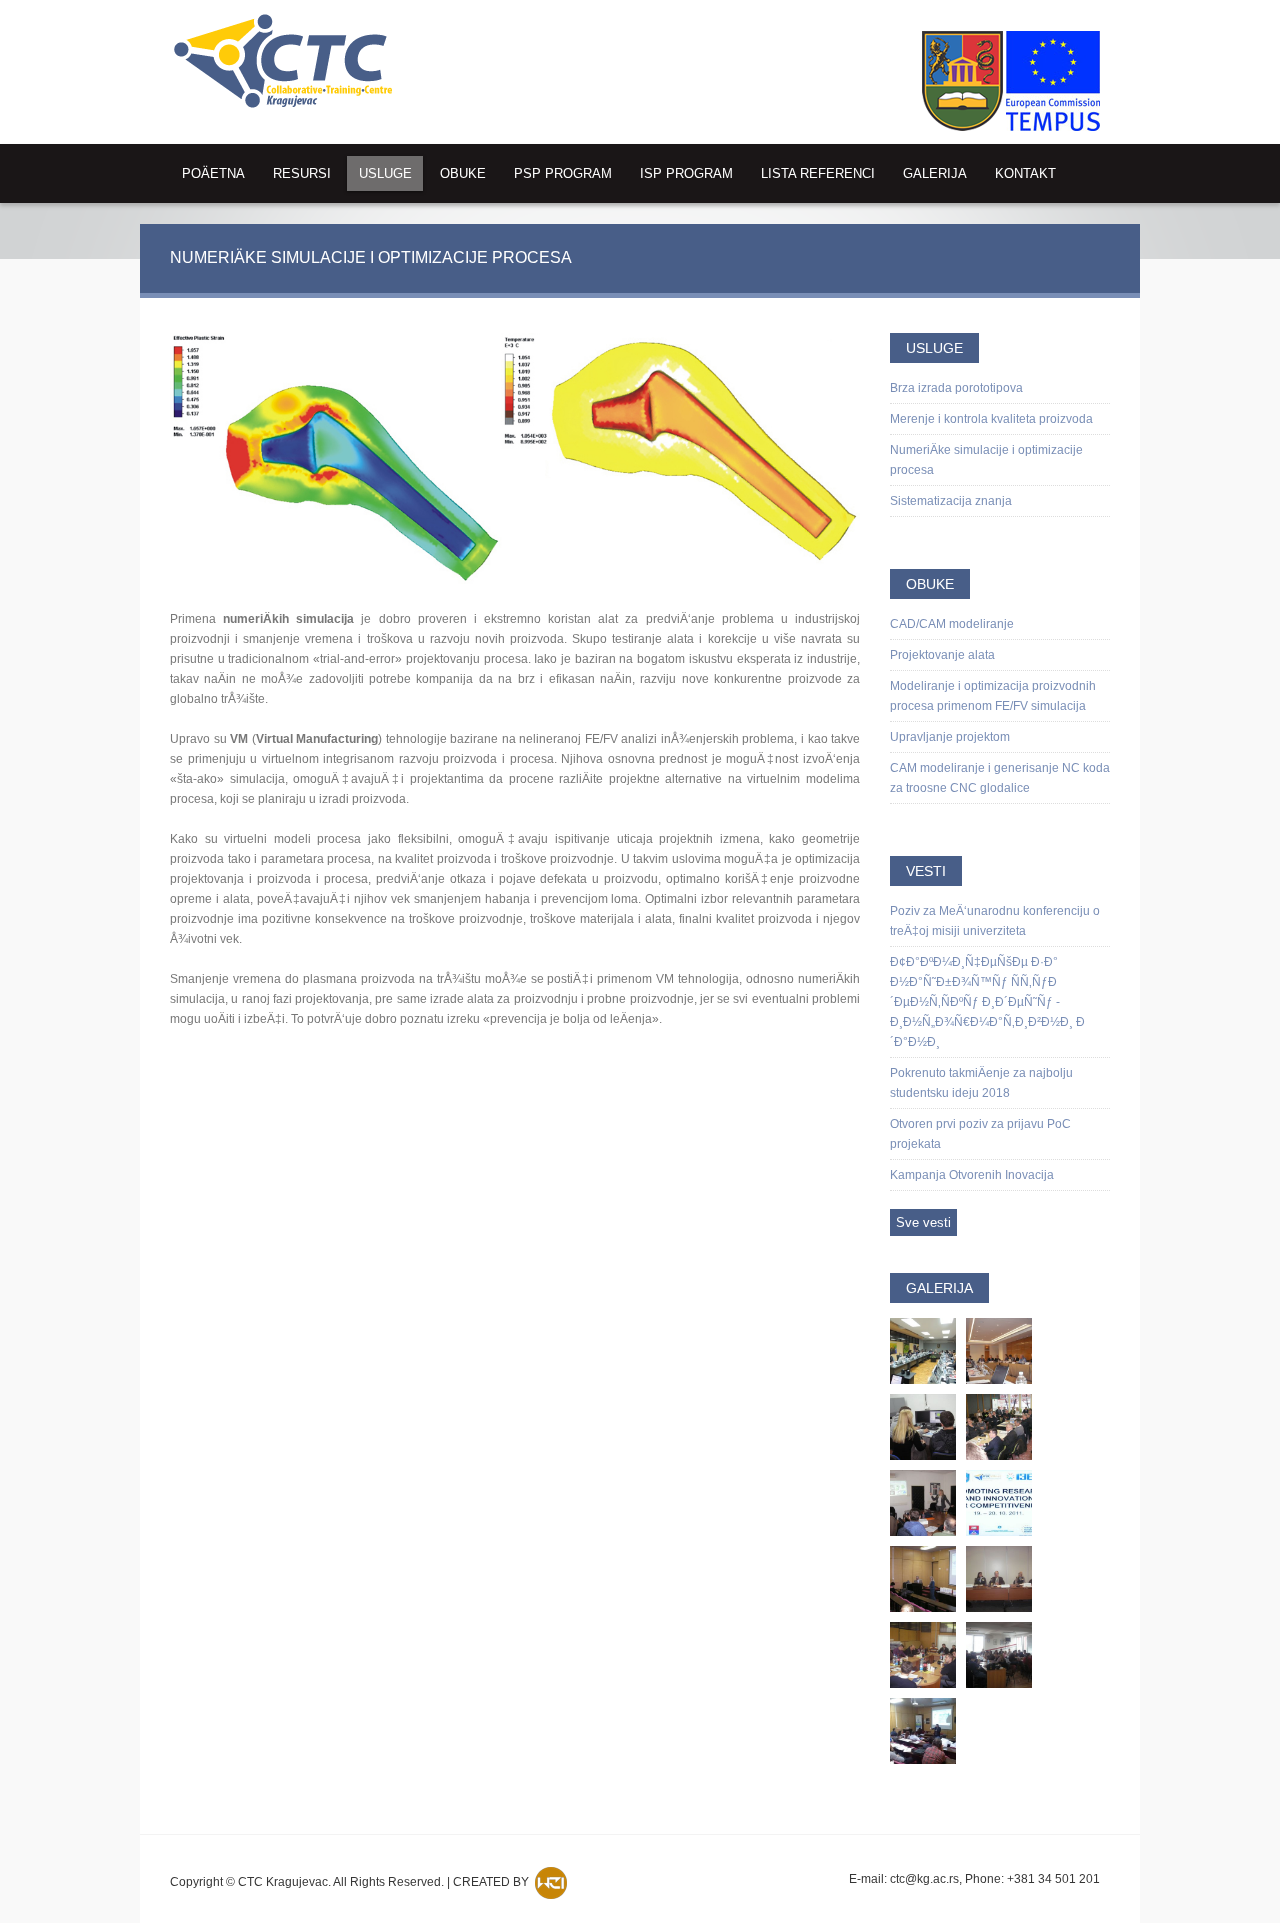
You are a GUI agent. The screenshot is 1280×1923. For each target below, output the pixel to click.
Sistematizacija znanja (951, 501)
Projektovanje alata (942, 655)
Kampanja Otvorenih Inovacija (972, 1175)
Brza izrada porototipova (956, 388)
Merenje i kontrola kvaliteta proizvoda (991, 419)
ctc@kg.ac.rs (924, 1879)
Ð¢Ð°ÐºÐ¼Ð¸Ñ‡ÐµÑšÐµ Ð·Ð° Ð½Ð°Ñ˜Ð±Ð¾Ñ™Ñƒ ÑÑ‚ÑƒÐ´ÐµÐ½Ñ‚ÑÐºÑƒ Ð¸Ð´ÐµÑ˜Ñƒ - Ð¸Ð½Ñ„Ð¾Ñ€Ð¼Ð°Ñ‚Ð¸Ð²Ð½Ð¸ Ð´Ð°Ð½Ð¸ (987, 1002)
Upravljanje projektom (950, 737)
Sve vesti (923, 1222)
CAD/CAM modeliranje (952, 624)
